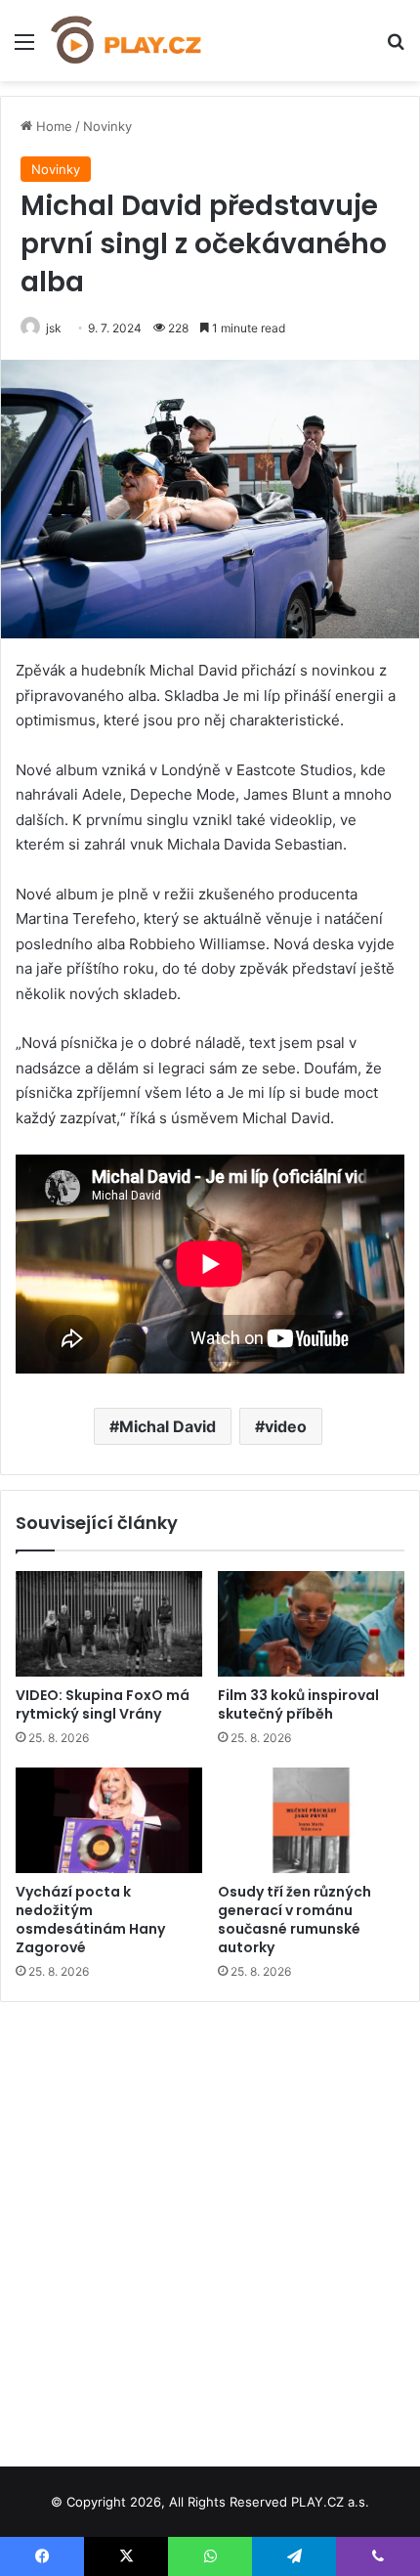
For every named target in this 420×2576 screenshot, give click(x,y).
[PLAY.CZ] (127, 41)
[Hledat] (396, 48)
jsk (54, 328)
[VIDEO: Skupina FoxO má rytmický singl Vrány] (109, 1624)
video (286, 1426)
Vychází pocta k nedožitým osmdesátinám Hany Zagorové (90, 1920)
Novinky (107, 126)
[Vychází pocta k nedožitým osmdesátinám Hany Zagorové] (109, 1820)
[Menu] (24, 48)
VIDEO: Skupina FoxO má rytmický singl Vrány (103, 1704)
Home (52, 126)
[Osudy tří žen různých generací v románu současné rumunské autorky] (311, 1820)
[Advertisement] (210, 2227)
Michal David (168, 1426)
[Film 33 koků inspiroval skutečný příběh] (311, 1624)
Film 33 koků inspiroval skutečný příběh (298, 1704)
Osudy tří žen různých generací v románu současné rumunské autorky (294, 1920)
